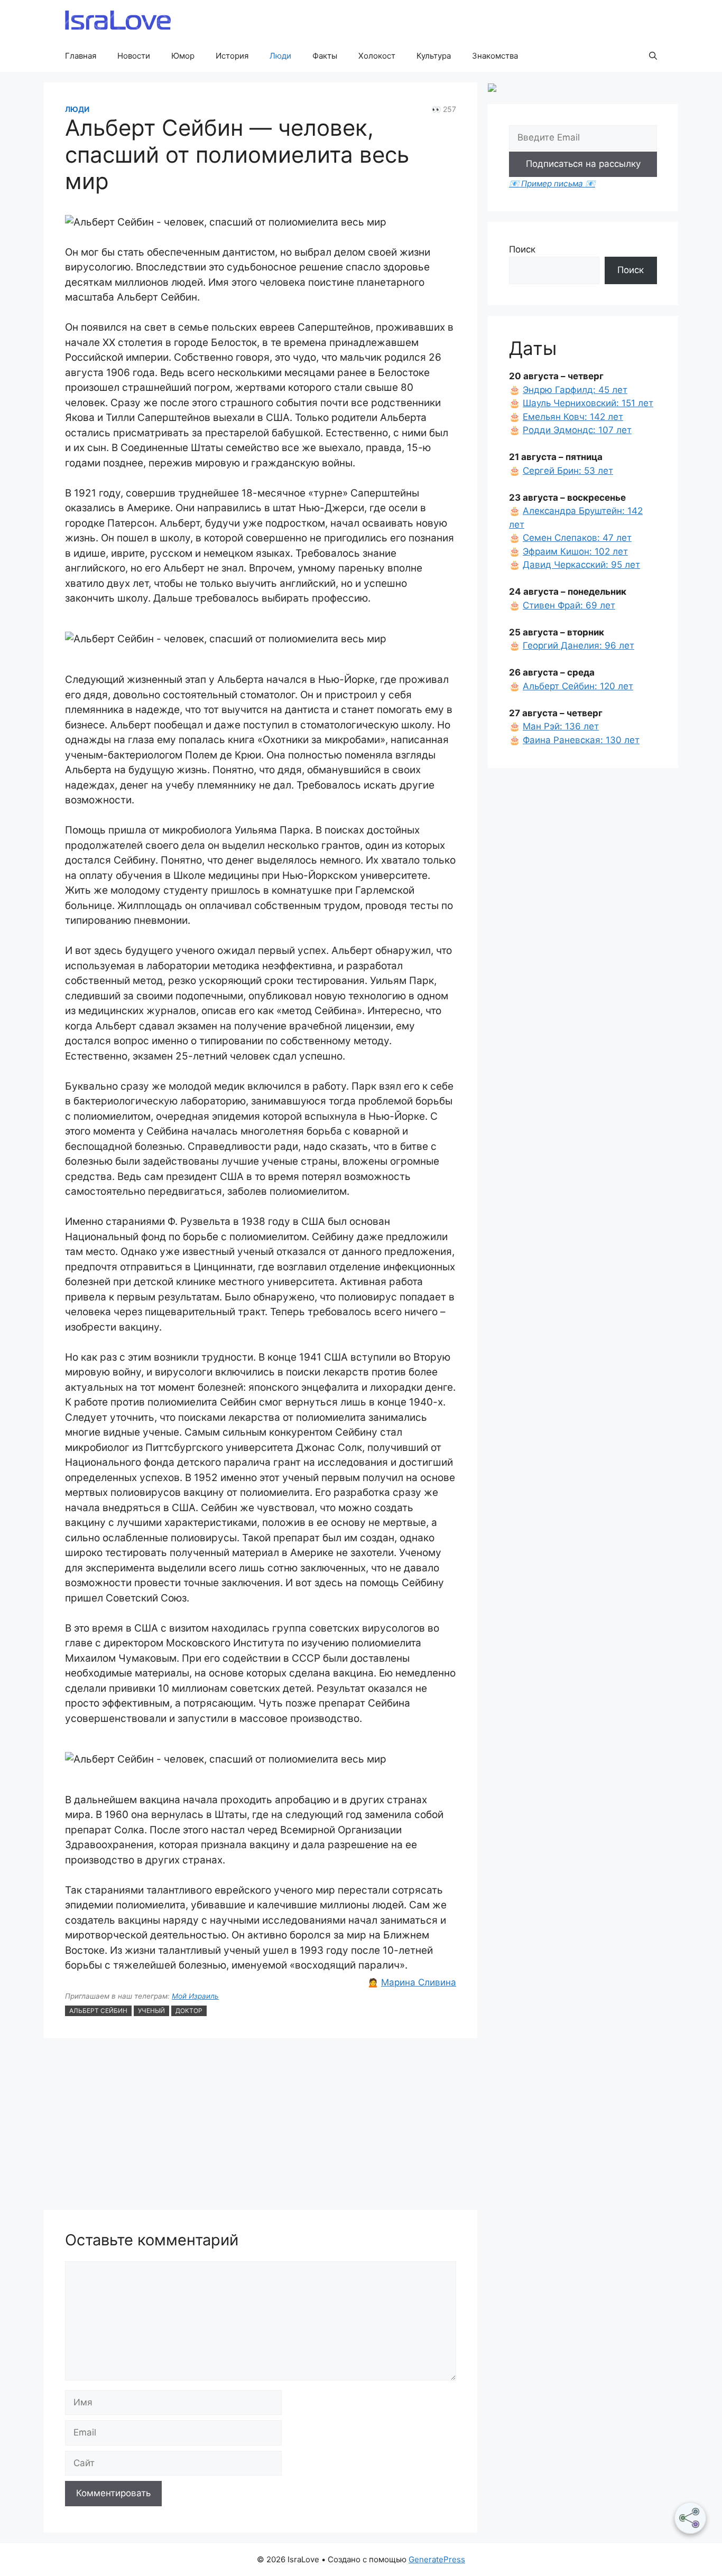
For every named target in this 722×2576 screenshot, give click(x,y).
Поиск (522, 249)
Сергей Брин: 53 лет (568, 471)
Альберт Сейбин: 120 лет (578, 686)
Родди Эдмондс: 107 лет (577, 430)
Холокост (377, 56)
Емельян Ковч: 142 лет (573, 417)
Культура (434, 56)
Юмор (183, 56)
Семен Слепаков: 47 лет (577, 538)
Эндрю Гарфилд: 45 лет (575, 390)
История (232, 56)
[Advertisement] (261, 2125)
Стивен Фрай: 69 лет (569, 605)
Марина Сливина (419, 1982)
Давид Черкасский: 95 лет (581, 565)
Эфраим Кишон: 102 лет (575, 551)
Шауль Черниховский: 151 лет (588, 403)
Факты (325, 56)
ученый (151, 2011)
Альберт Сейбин (98, 2011)
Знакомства (495, 56)
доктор (189, 2011)
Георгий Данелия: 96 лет (578, 645)
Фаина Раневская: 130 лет (581, 740)
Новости (134, 56)
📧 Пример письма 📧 (552, 184)
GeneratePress (437, 2559)
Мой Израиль (195, 1996)
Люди (280, 56)
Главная (81, 56)
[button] (653, 56)
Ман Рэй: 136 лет (561, 726)
